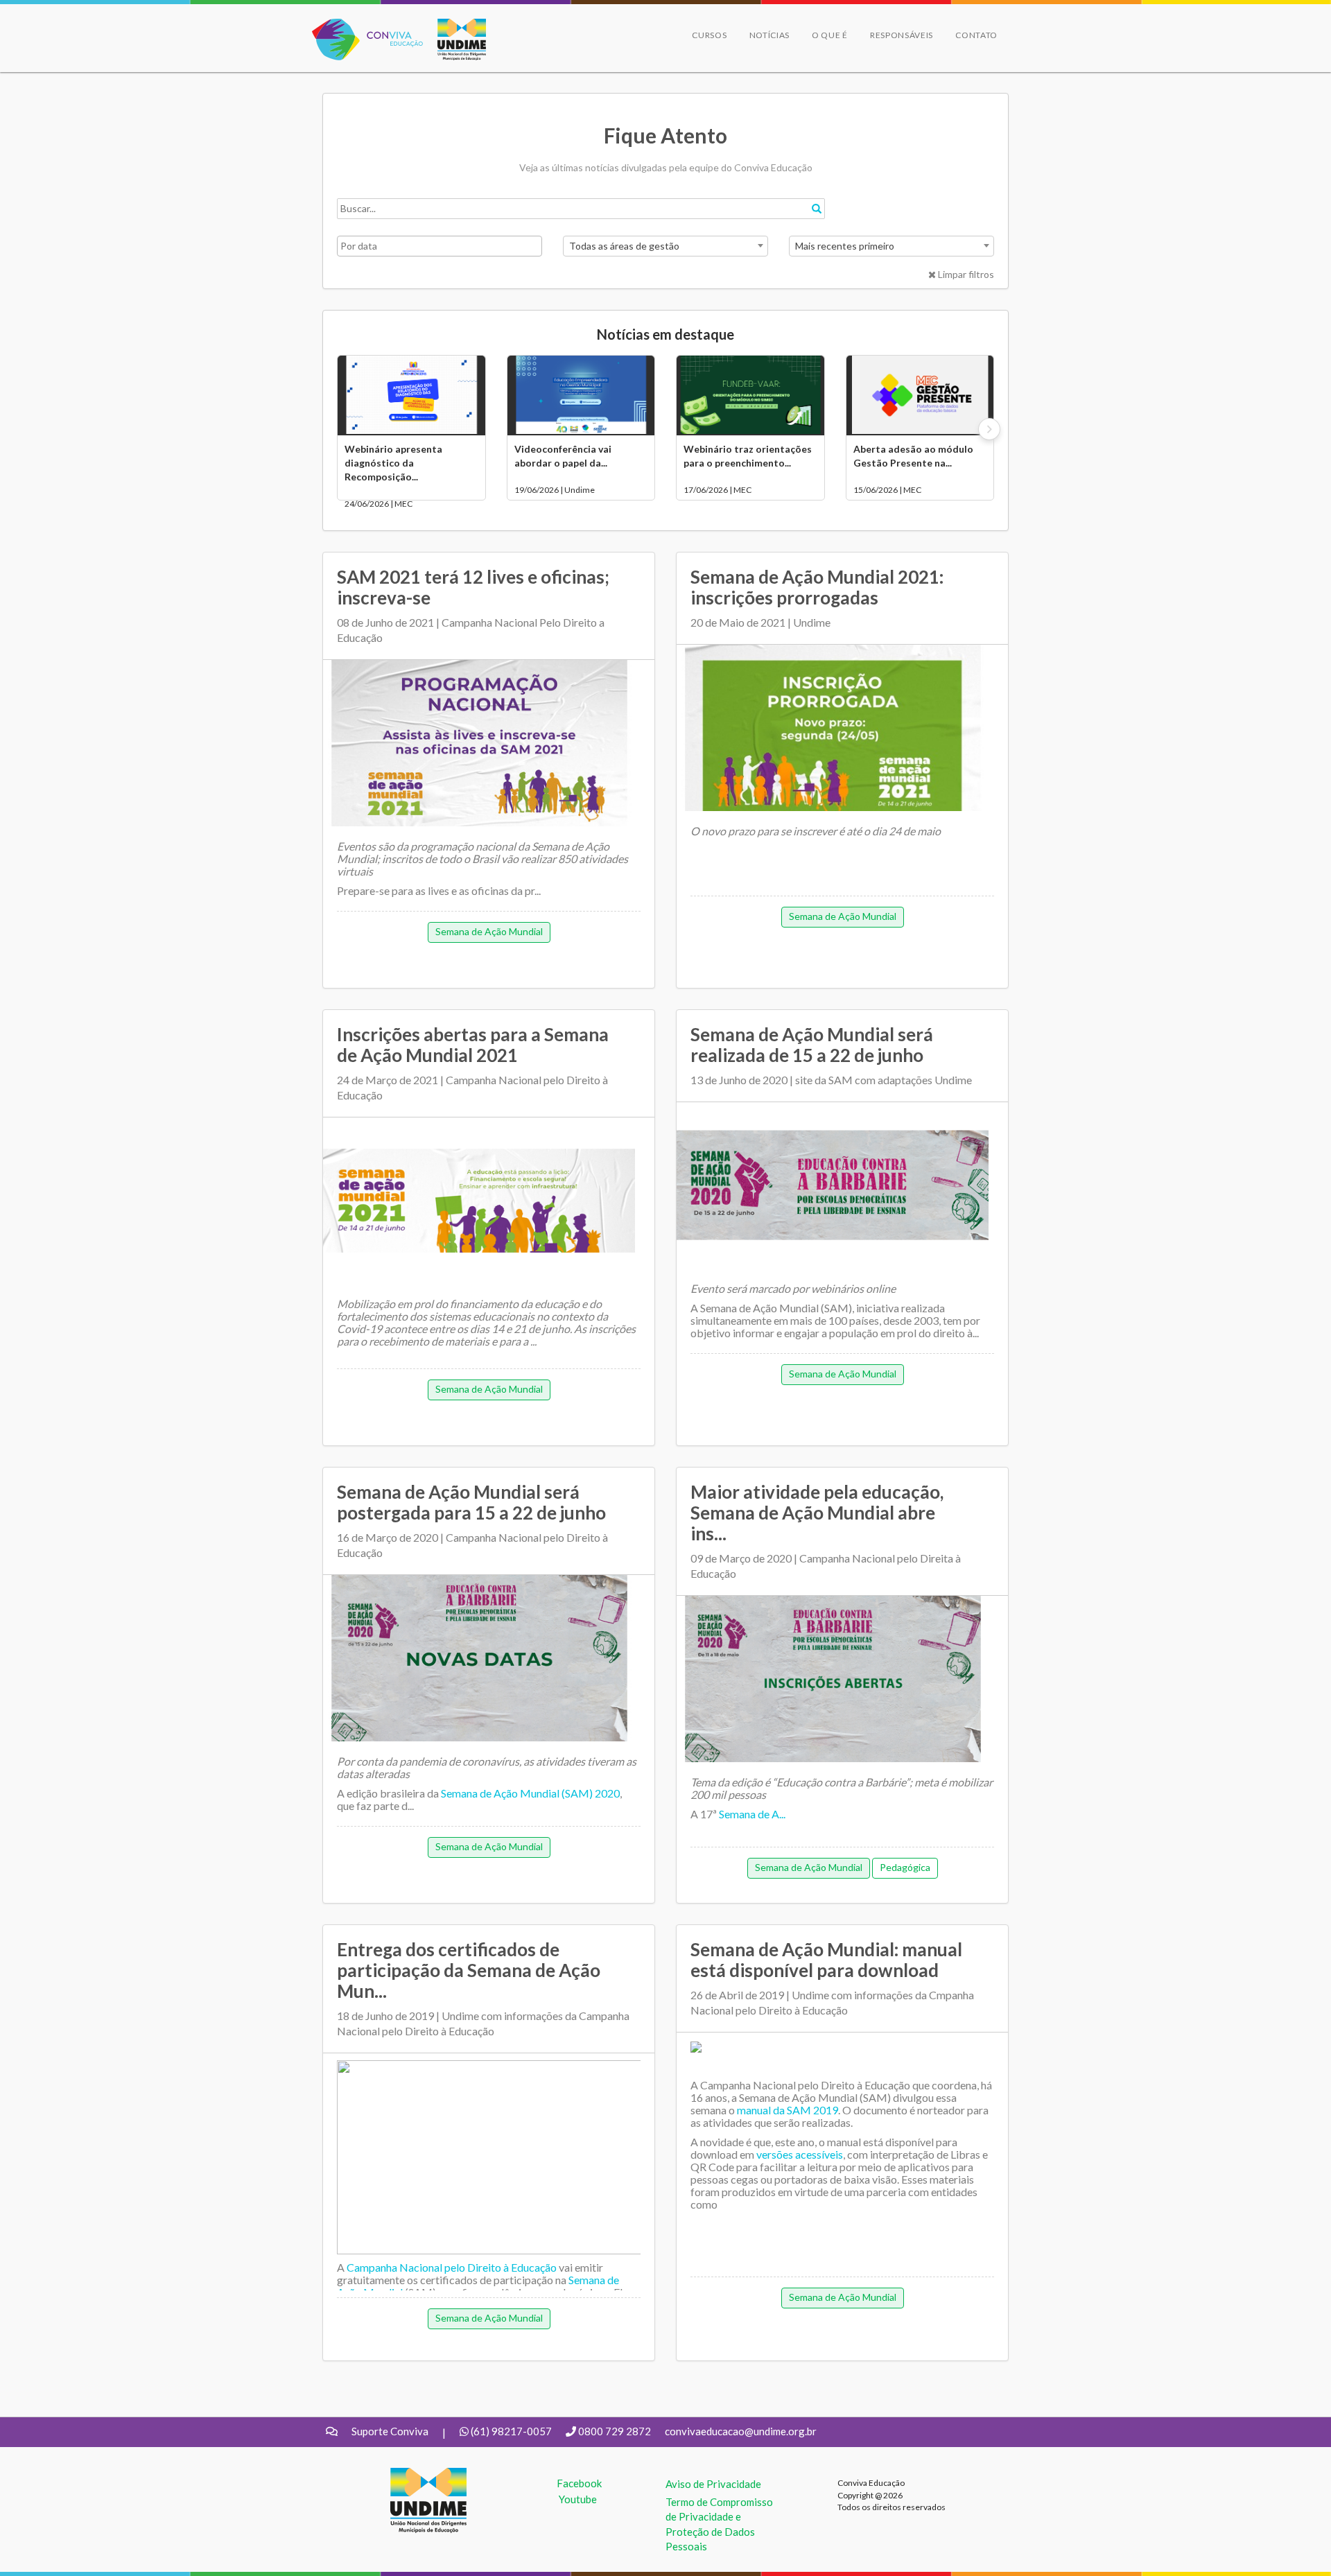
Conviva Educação (362, 26)
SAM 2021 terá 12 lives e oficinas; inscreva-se (473, 587)
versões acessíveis (800, 2154)
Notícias (770, 35)
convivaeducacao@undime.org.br (741, 2431)
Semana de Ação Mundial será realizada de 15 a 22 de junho (812, 1045)
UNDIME (411, 2475)
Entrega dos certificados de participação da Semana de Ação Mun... (469, 1970)
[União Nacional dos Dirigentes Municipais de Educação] (455, 40)
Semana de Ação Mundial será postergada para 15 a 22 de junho (471, 1502)
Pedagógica (905, 1867)
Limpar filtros (965, 274)
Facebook (579, 2483)
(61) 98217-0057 (511, 2431)
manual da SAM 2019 (788, 2110)
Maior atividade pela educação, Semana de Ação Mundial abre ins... (817, 1513)
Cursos (709, 35)
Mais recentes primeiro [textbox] (845, 246)
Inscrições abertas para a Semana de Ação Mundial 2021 (473, 1045)
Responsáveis (902, 35)
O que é (830, 35)
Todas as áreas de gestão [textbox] (624, 246)
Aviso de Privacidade (713, 2484)
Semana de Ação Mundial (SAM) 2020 (530, 1793)
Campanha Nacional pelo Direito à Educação (452, 2267)
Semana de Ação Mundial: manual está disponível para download (826, 1960)
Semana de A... (752, 1814)
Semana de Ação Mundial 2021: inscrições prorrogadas (817, 587)
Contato (976, 35)
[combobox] (665, 246)
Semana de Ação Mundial (489, 931)
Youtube (578, 2499)
